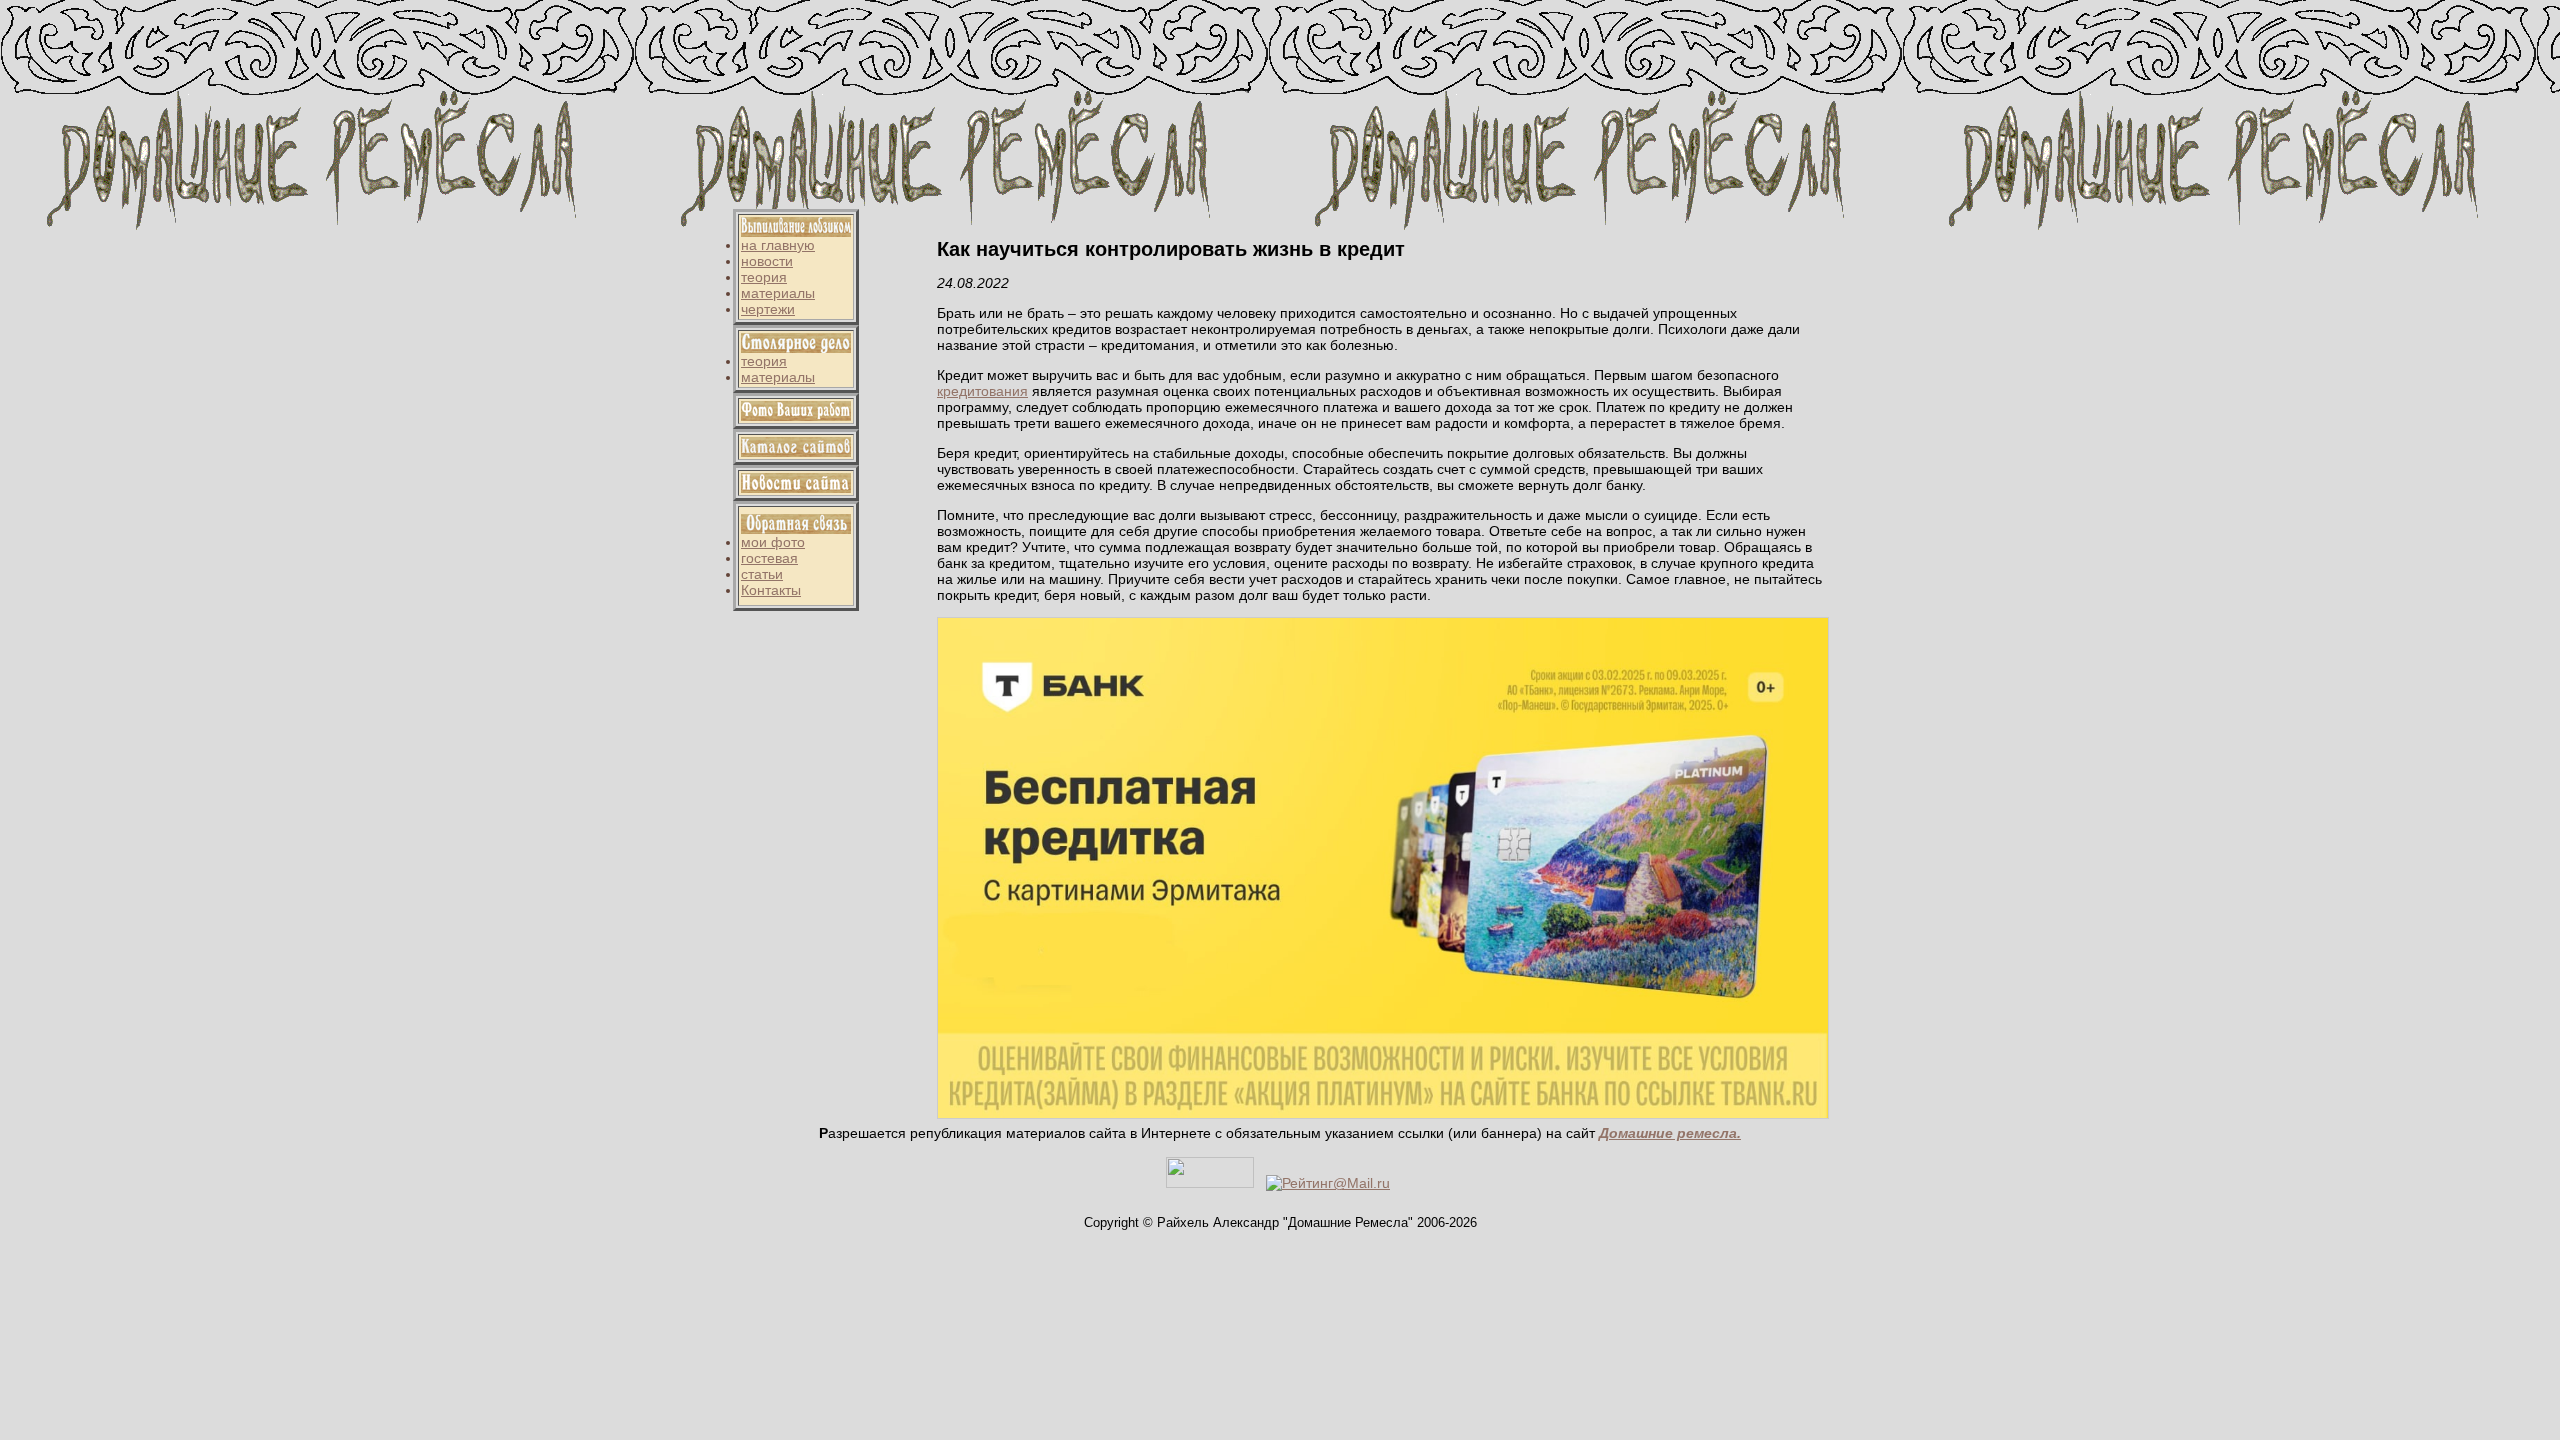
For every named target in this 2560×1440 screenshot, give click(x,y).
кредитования (982, 391)
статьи (762, 574)
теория (764, 277)
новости (767, 261)
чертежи (768, 309)
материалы (778, 293)
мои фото (773, 542)
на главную (778, 245)
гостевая (769, 558)
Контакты (771, 590)
